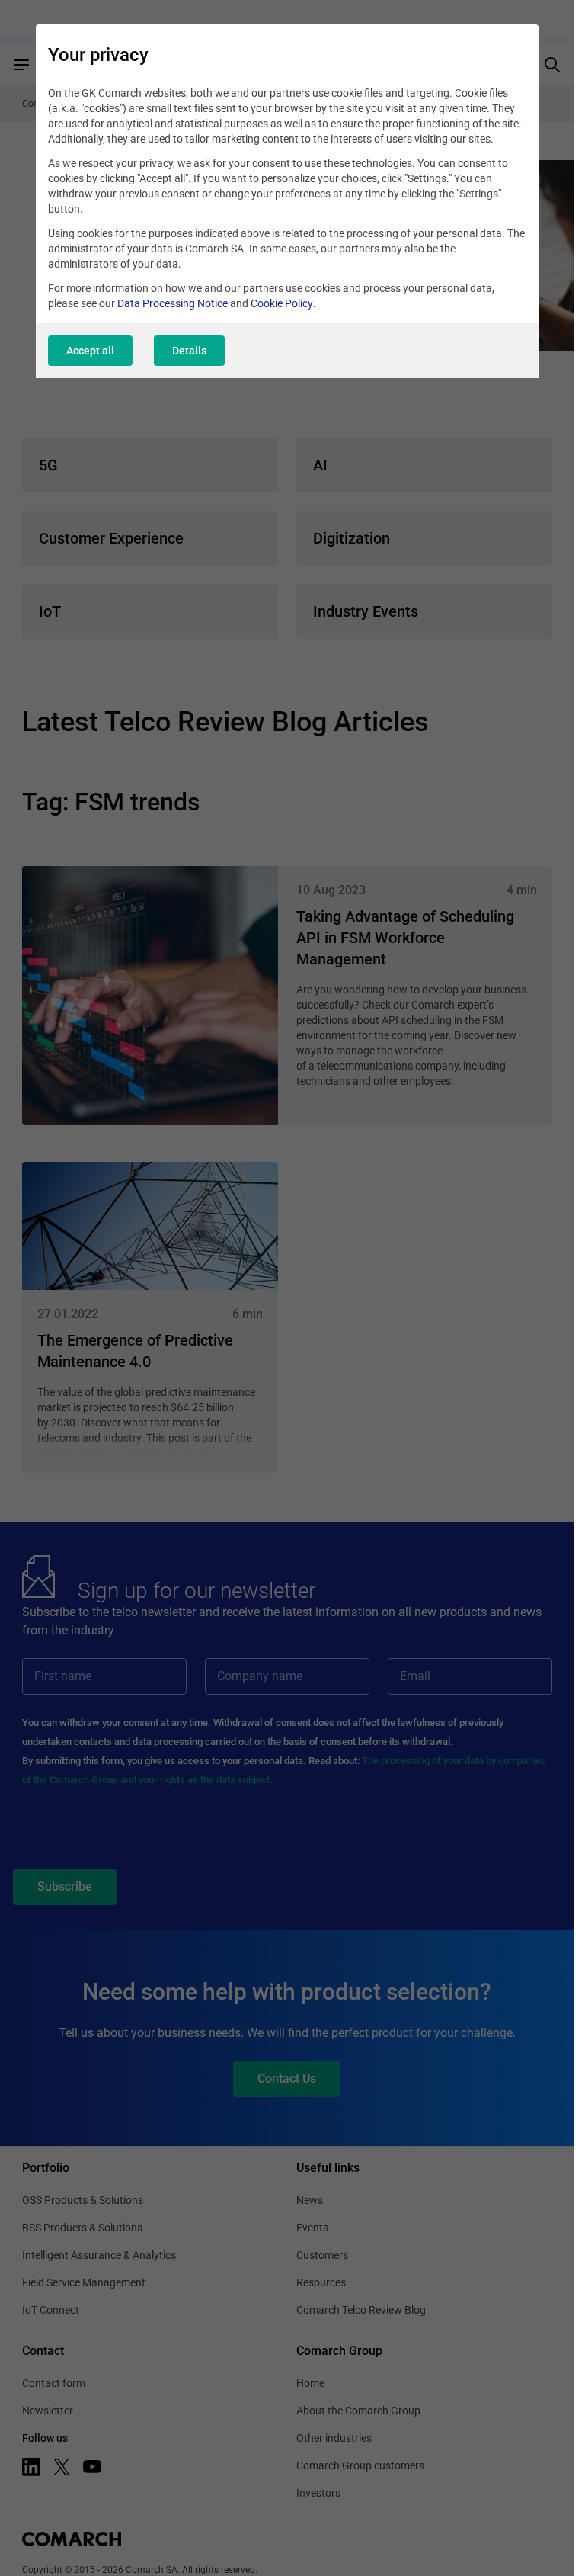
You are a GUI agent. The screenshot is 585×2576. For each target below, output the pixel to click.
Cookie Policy (282, 303)
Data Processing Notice (173, 303)
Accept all (90, 351)
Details (189, 351)
